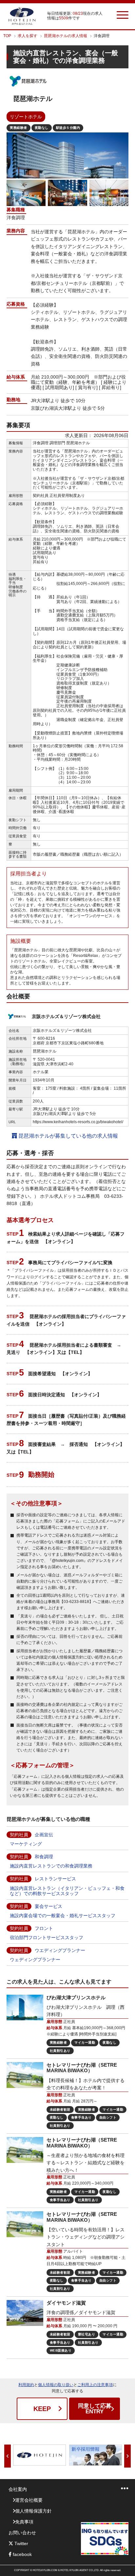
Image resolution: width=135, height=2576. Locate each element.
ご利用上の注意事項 (95, 2385)
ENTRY (95, 2409)
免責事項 (24, 2522)
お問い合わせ (22, 2533)
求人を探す (28, 36)
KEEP (42, 2409)
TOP (7, 36)
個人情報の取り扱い (56, 2385)
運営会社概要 (29, 2500)
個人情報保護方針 (33, 2511)
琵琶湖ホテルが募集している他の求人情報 (67, 1136)
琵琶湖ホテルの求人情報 (66, 36)
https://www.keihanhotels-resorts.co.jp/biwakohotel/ (78, 1122)
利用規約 (26, 2385)
